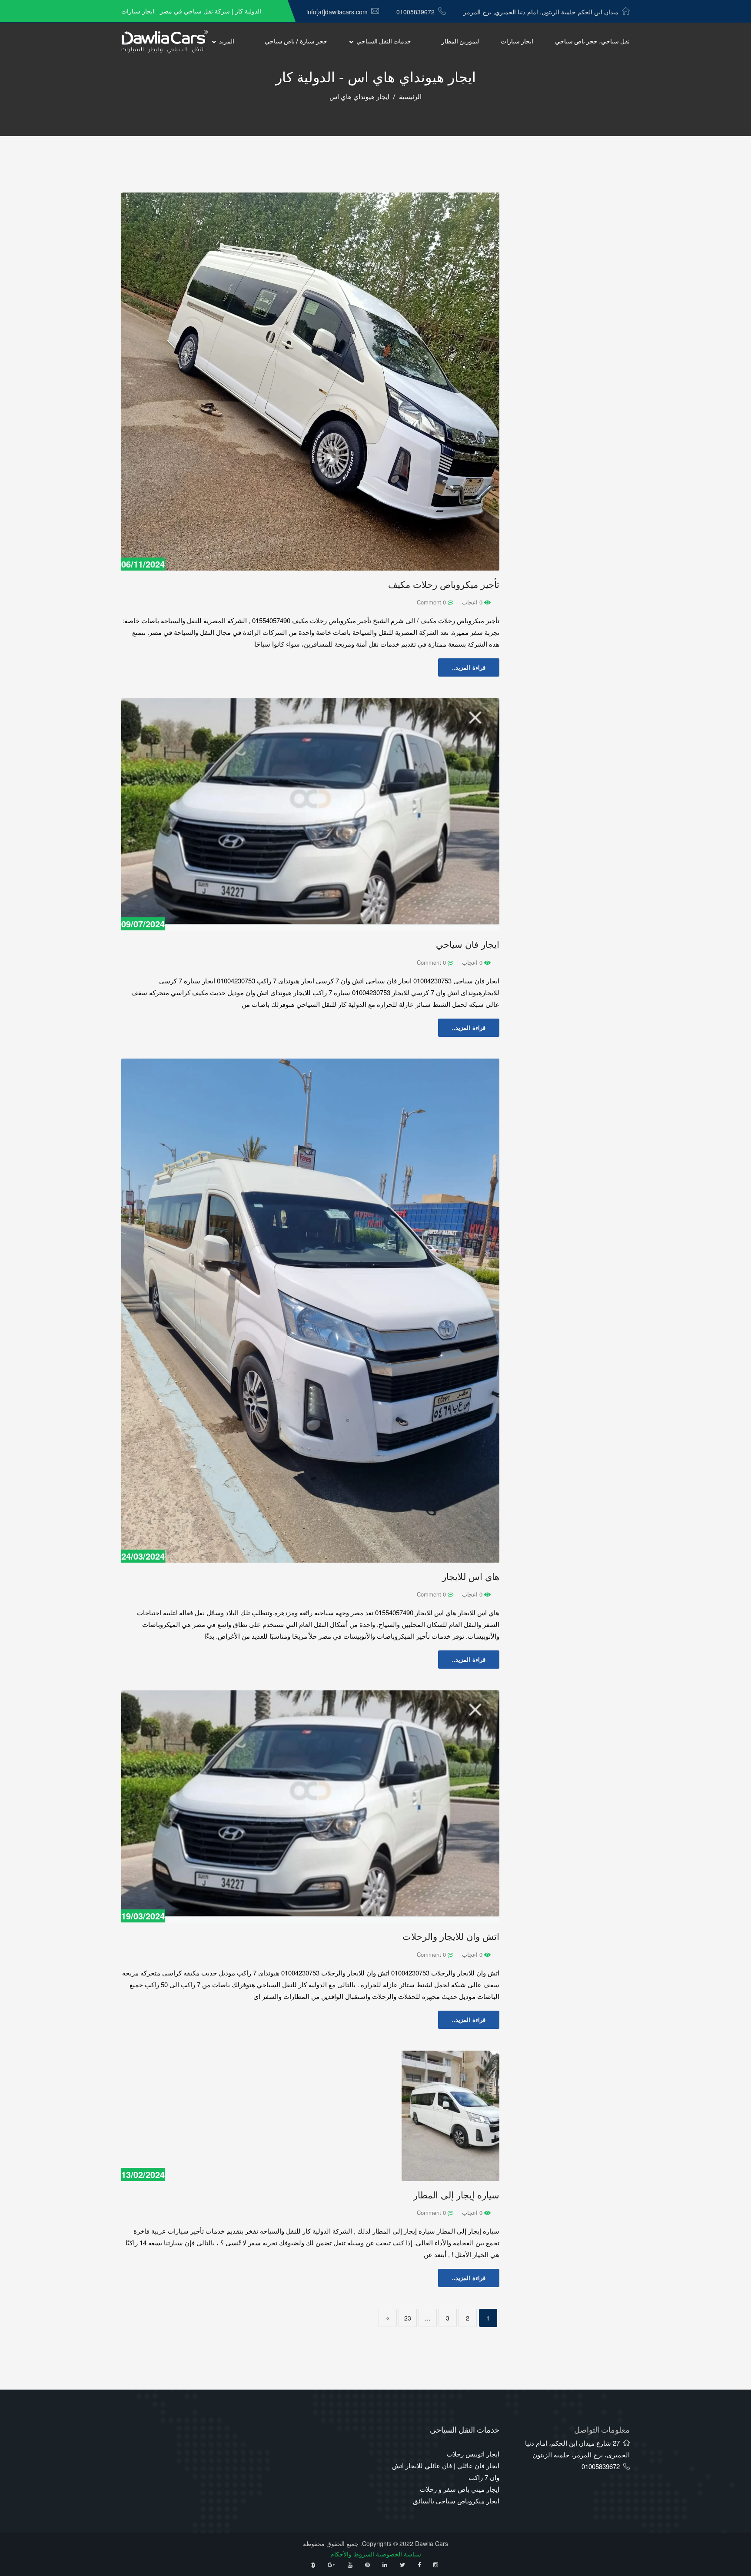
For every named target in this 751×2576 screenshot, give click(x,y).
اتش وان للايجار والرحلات (451, 1937)
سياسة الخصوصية (399, 2554)
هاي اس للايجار (471, 1577)
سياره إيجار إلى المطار (456, 2195)
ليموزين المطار (460, 41)
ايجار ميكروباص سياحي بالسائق (456, 2501)
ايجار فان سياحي (468, 944)
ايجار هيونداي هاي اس (359, 97)
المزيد (227, 41)
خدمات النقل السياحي (384, 41)
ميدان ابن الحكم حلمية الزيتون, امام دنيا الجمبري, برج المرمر (541, 12)
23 (408, 2318)
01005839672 (415, 12)
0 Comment (432, 602)
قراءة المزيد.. (469, 667)
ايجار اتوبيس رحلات (473, 2454)
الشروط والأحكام (352, 2554)
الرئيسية (410, 97)
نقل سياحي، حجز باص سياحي (592, 41)
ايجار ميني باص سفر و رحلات (460, 2489)
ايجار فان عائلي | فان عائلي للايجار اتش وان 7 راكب (446, 2471)
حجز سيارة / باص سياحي (296, 41)
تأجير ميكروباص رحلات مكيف (444, 585)
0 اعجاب (473, 602)
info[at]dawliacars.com (337, 12)
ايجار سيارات (517, 41)
